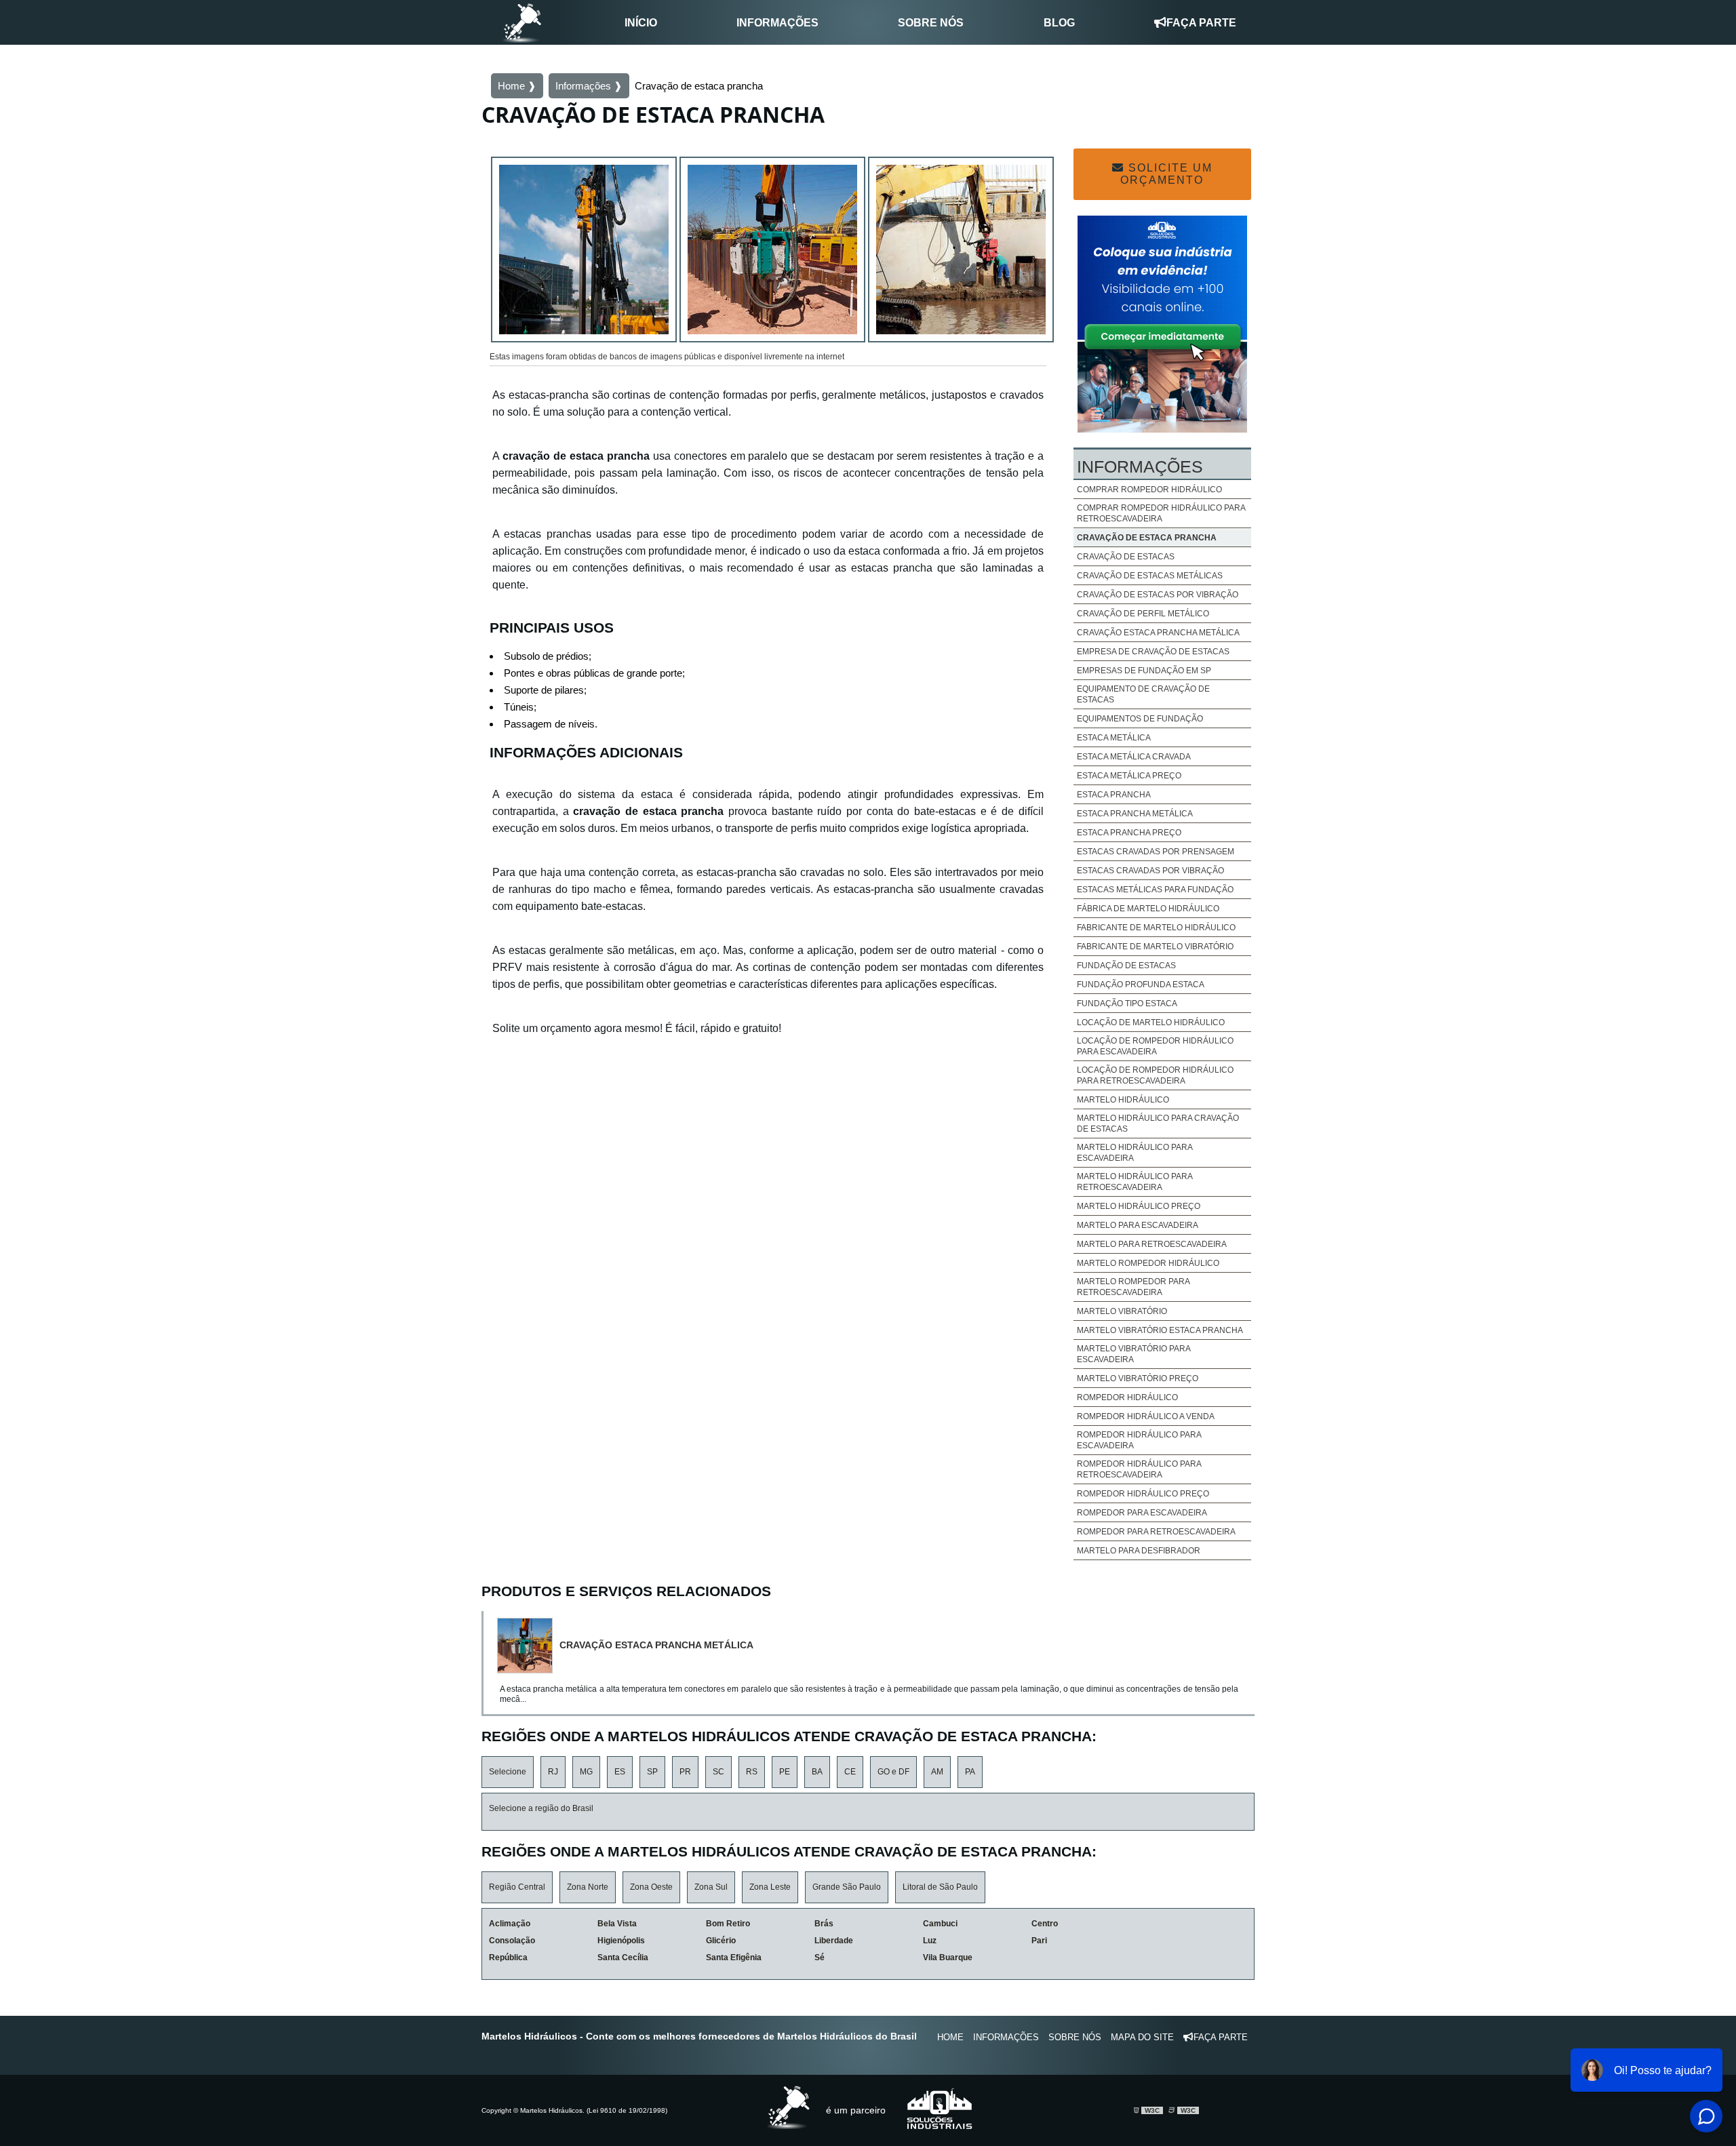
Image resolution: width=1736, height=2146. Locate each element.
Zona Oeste (651, 1887)
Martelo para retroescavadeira (1152, 1244)
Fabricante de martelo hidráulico (1156, 928)
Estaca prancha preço (1129, 833)
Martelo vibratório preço (1138, 1378)
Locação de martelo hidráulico (1151, 1022)
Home (950, 2037)
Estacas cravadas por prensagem (1156, 852)
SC (718, 1772)
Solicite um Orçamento (1166, 174)
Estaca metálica (1114, 738)
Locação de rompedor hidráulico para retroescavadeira (1155, 1075)
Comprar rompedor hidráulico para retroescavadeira (1161, 513)
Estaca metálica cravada (1134, 757)
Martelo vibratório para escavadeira (1133, 1354)
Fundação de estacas (1126, 966)
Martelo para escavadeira (1138, 1225)
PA (970, 1772)
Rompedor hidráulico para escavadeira (1139, 1440)
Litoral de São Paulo (940, 1887)
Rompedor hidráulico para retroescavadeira (1139, 1469)
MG (586, 1772)
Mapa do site (1142, 2037)
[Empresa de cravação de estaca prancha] (772, 252)
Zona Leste (770, 1887)
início (641, 23)
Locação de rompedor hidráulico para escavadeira (1155, 1046)
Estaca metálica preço (1129, 776)
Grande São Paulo (847, 1887)
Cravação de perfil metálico (1143, 614)
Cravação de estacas (1126, 557)
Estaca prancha (1114, 795)
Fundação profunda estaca (1141, 985)
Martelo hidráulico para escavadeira (1135, 1153)
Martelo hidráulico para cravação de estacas (1158, 1124)
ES (620, 1772)
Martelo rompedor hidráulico (1148, 1263)
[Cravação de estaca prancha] (584, 252)
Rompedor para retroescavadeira (1156, 1532)
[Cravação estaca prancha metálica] (528, 1646)
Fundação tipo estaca (1127, 1004)
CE (850, 1772)
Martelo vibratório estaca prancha (1160, 1330)
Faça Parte (1201, 23)
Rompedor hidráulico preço (1143, 1494)
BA (817, 1772)
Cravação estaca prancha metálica (1158, 633)
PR (685, 1772)
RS (752, 1772)
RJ (553, 1772)
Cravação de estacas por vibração (1158, 595)
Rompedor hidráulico (1127, 1397)
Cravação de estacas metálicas (1150, 576)
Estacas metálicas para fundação (1155, 890)
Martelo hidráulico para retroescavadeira (1135, 1182)
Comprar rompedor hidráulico (1149, 490)
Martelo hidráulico (1123, 1100)
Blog (1059, 23)
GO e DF (893, 1772)
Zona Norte (588, 1887)
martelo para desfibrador (1139, 1551)
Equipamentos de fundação (1140, 719)
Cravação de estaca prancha (1147, 538)
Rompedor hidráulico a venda (1146, 1416)
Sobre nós (931, 23)
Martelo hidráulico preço (1139, 1206)
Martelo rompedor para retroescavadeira (1133, 1287)
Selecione (508, 1772)
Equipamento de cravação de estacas (1143, 694)
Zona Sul (711, 1887)
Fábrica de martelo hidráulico (1148, 909)
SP (652, 1772)
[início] (522, 22)
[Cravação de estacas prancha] (961, 252)
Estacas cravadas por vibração (1150, 871)
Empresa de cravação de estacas (1153, 652)
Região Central (517, 1887)
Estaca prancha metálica (1135, 814)
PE (785, 1772)
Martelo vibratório (1122, 1311)
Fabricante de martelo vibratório (1155, 947)
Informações (777, 23)
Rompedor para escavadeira (1142, 1513)
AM (937, 1772)
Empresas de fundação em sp (1144, 671)
